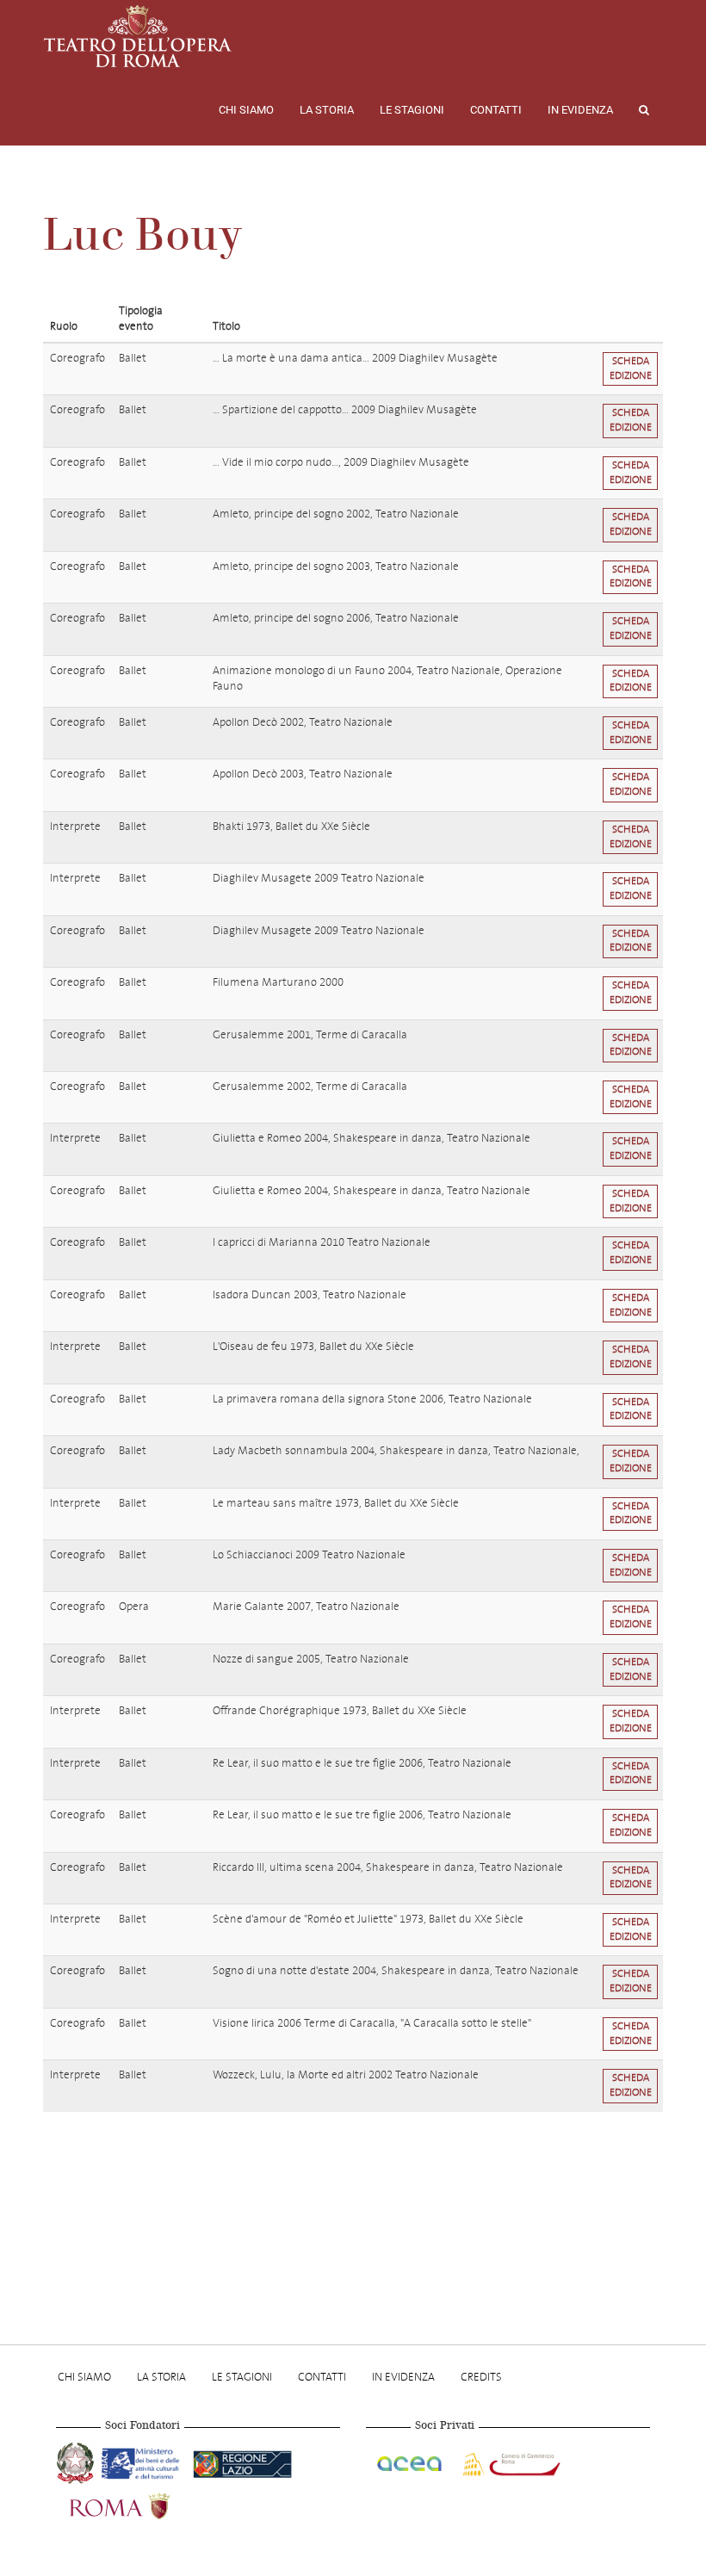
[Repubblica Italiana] (77, 2461)
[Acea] (411, 2461)
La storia (327, 110)
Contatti (496, 110)
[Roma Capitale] (142, 2505)
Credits (481, 2377)
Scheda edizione (631, 368)
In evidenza (580, 110)
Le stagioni (412, 110)
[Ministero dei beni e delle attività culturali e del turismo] (144, 2461)
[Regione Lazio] (242, 2461)
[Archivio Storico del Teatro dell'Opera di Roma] (138, 36)
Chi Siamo (246, 110)
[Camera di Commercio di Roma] (510, 2461)
